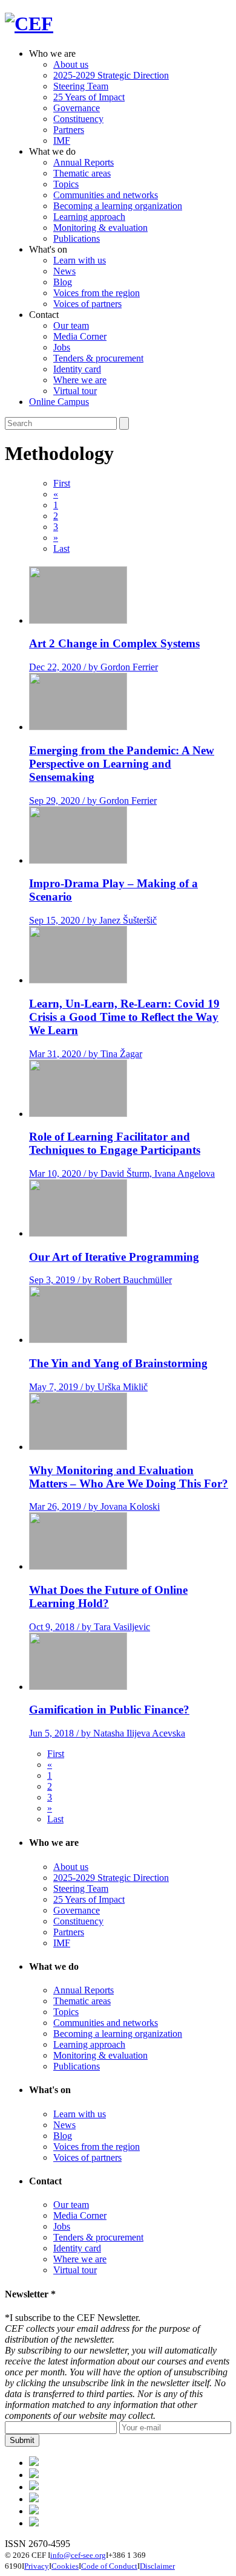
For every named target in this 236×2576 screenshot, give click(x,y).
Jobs (62, 347)
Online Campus (59, 402)
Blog (63, 282)
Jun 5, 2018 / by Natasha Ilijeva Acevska (107, 1733)
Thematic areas (82, 173)
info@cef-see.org (78, 2555)
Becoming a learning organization (118, 206)
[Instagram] (34, 2511)
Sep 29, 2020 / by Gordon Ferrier (93, 801)
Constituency (78, 119)
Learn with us (80, 260)
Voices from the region (97, 293)
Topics (66, 184)
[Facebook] (34, 2475)
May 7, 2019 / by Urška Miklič (88, 1387)
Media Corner (80, 336)
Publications (77, 238)
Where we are (80, 380)
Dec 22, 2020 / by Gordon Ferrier (93, 667)
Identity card (77, 369)
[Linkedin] (34, 2499)
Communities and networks (106, 195)
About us (71, 64)
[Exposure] (34, 2463)
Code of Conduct (109, 2566)
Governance (77, 108)
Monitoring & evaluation (100, 228)
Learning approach (89, 217)
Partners (69, 130)
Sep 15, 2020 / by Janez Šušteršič (93, 920)
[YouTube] (34, 2523)
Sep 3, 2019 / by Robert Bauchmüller (100, 1280)
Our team (71, 325)
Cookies (65, 2566)
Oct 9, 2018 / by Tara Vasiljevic (90, 1627)
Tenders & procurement (98, 358)
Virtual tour (75, 391)
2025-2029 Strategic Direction (111, 75)
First (62, 483)
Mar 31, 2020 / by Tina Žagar (86, 1054)
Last (61, 549)
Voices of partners (87, 304)
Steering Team (81, 86)
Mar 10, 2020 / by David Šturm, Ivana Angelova (122, 1173)
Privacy (37, 2566)
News (64, 271)
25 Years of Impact (89, 97)
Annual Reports (84, 162)
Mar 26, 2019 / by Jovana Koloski (94, 1506)
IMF (62, 141)
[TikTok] (34, 2487)
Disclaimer (157, 2566)
